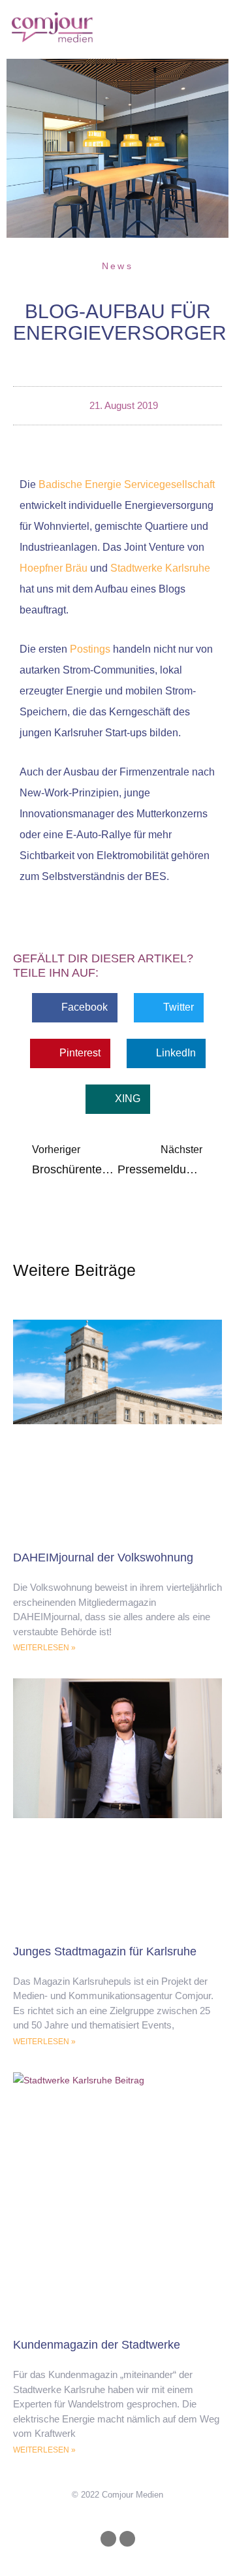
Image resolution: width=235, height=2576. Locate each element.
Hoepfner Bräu (54, 568)
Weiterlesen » (44, 1648)
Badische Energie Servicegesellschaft (127, 484)
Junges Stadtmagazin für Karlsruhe (105, 1951)
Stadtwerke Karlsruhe (160, 568)
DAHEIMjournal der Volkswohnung (103, 1557)
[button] (194, 26)
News (117, 266)
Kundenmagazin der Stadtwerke (97, 2345)
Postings (90, 649)
